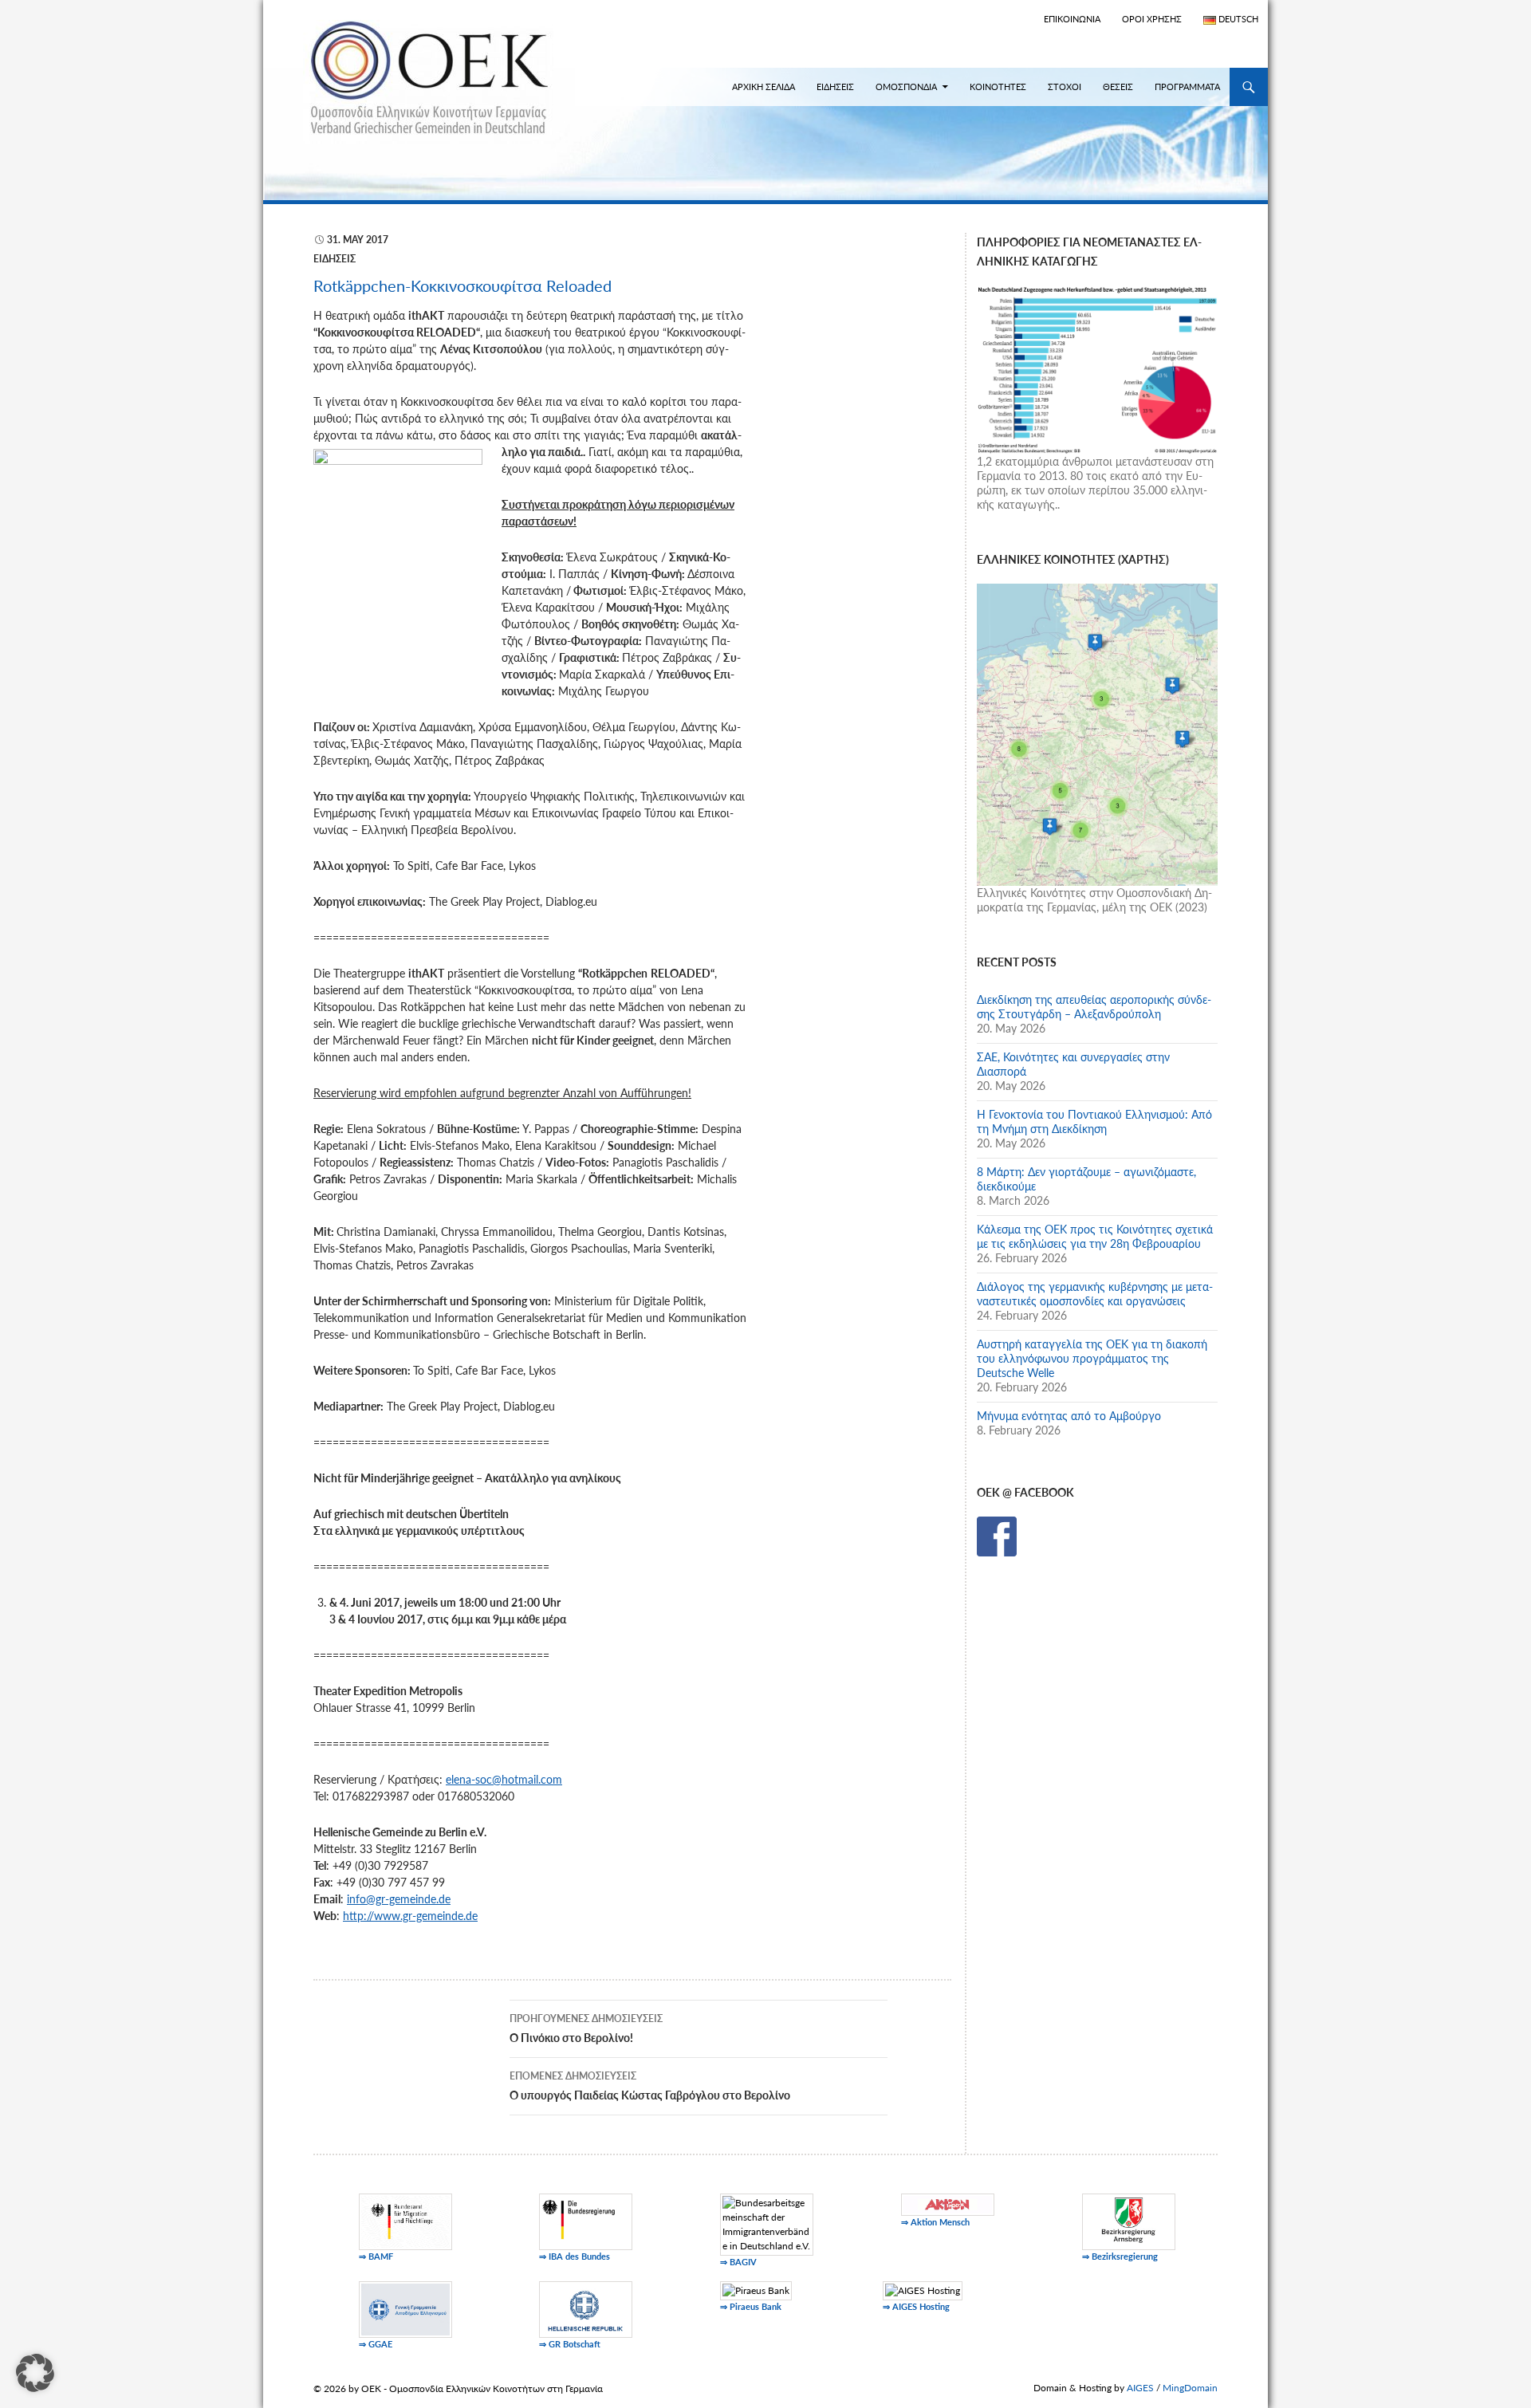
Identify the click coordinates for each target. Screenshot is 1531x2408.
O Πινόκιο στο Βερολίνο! (586, 2028)
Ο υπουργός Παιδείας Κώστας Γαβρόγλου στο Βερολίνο (650, 2086)
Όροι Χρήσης (1152, 19)
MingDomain (1190, 2388)
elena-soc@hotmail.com (504, 1779)
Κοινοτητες (998, 87)
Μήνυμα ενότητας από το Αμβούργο (1069, 1416)
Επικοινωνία (1072, 19)
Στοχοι (1065, 87)
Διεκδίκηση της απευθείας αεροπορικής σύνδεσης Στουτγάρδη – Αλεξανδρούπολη (1094, 1007)
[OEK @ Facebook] (997, 1535)
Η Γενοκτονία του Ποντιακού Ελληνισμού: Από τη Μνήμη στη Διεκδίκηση (1094, 1121)
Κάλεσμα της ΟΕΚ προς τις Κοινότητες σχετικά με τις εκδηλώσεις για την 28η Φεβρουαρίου (1095, 1236)
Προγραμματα (1187, 87)
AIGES (1140, 2388)
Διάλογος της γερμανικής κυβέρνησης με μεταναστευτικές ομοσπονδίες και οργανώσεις (1095, 1294)
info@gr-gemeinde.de (399, 1899)
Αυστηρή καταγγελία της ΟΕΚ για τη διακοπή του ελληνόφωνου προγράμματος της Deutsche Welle (1092, 1358)
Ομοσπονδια (906, 87)
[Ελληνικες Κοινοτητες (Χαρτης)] (1097, 733)
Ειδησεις (835, 87)
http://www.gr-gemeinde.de (410, 1916)
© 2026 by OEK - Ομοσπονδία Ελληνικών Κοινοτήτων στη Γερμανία (458, 2388)
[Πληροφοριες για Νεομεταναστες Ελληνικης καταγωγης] (1097, 368)
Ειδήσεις (335, 259)
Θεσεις (1118, 87)
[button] (35, 2373)
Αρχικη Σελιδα (764, 87)
